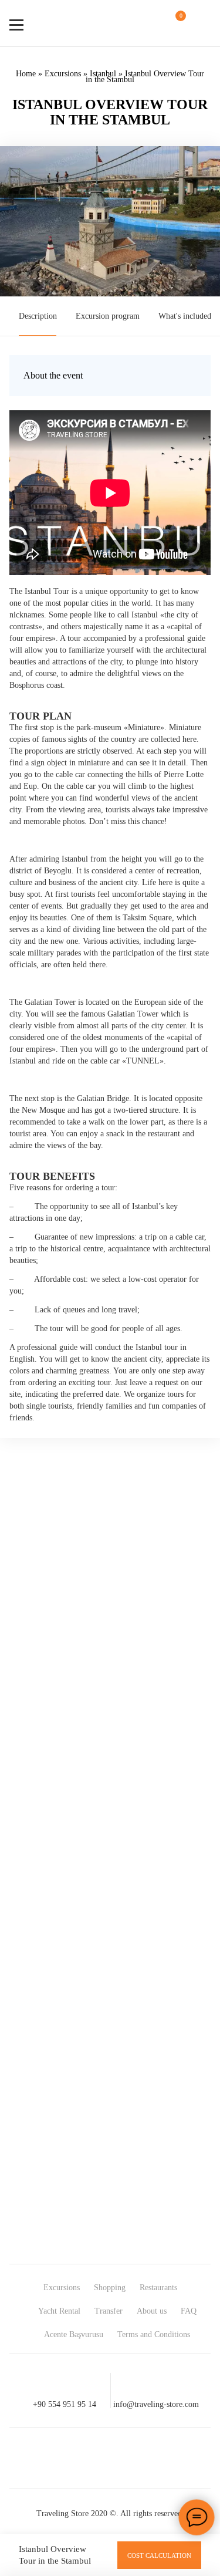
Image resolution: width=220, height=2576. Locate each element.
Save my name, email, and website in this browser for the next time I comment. (97, 1901)
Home (26, 74)
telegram (174, 2458)
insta (89, 2458)
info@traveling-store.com (156, 2404)
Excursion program (108, 316)
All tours (194, 2045)
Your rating (46, 1731)
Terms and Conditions (154, 2334)
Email (37, 1876)
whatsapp (131, 2458)
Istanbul (103, 74)
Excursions (63, 74)
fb (47, 2458)
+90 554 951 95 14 (65, 2404)
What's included (185, 316)
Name (36, 1856)
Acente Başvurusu (74, 2334)
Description (38, 316)
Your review (47, 1753)
